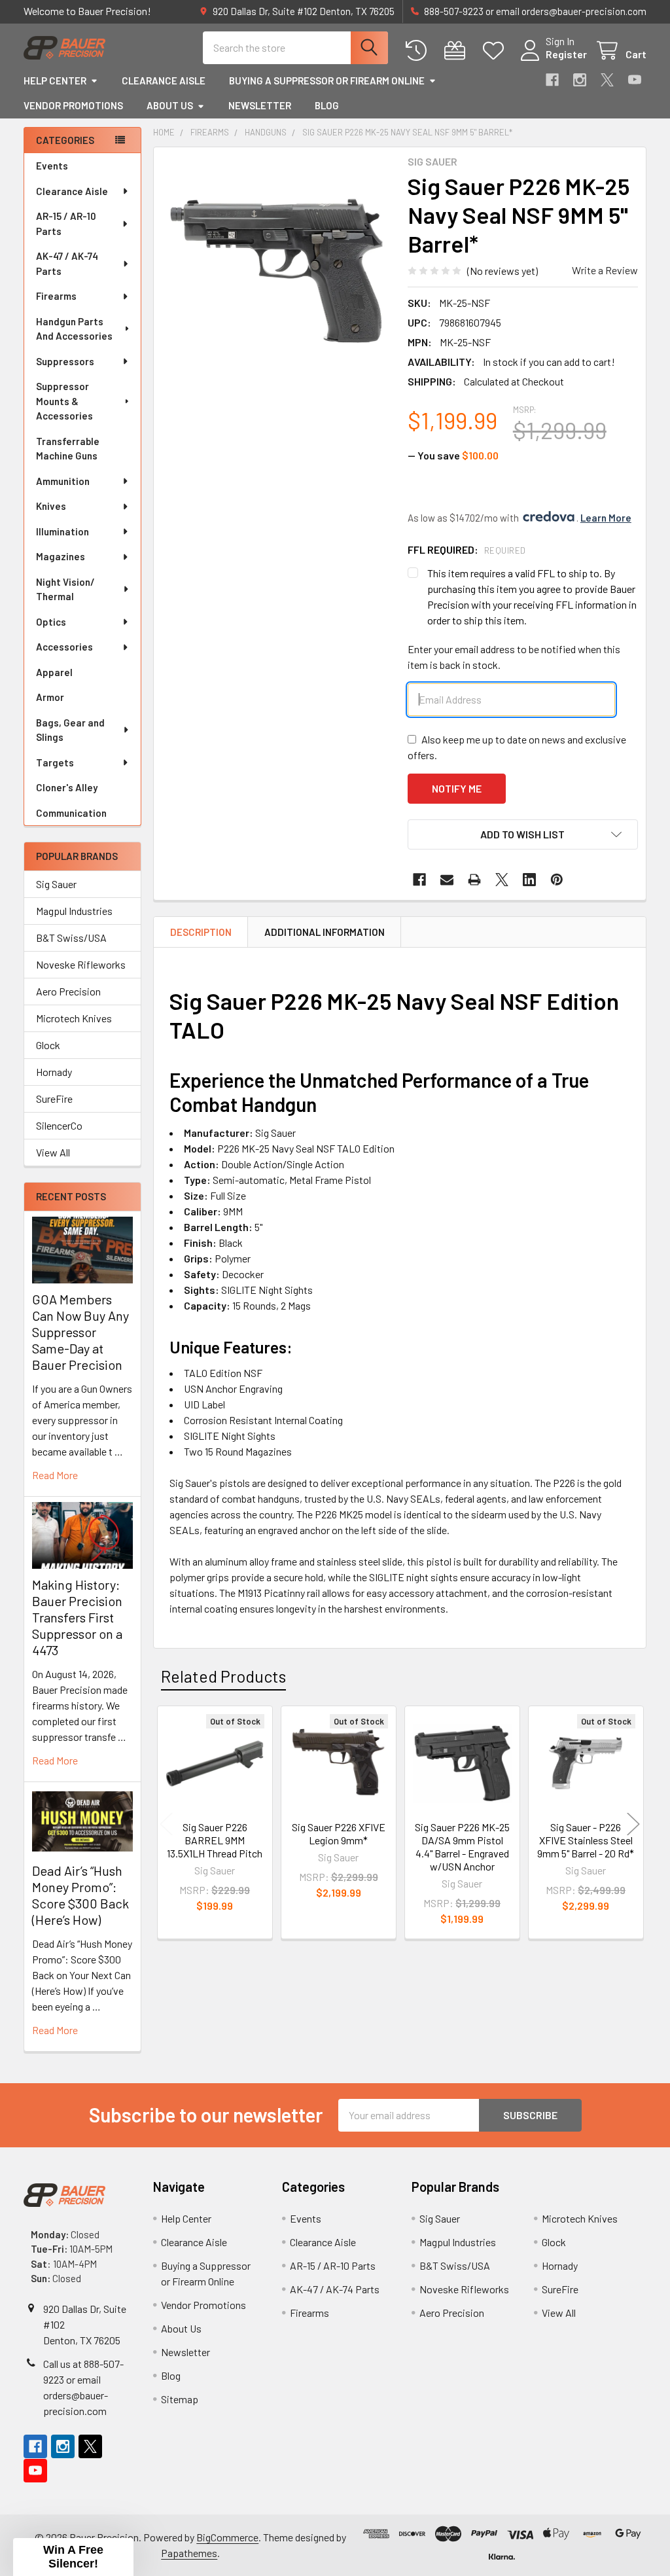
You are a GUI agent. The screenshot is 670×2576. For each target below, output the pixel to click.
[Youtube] (635, 80)
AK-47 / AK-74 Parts (67, 263)
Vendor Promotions (73, 105)
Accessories (64, 647)
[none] (277, 271)
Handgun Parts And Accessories (74, 329)
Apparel (54, 672)
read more (55, 1475)
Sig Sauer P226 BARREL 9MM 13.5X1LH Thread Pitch (215, 1840)
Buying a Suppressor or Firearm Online (327, 80)
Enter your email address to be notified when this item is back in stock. (514, 657)
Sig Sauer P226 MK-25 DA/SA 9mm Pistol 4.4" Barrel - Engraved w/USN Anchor (462, 1847)
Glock (48, 1045)
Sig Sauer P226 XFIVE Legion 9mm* (339, 1834)
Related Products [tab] (223, 1676)
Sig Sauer (56, 884)
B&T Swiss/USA (71, 938)
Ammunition (63, 481)
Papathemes (189, 2553)
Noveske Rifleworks (81, 964)
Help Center (55, 80)
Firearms (56, 296)
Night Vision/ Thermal (65, 589)
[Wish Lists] (496, 51)
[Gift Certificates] (458, 51)
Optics (51, 622)
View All (53, 1152)
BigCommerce (227, 2537)
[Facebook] (552, 80)
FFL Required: (467, 549)
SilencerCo (59, 1125)
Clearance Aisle (164, 80)
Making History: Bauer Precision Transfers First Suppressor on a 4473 (77, 1617)
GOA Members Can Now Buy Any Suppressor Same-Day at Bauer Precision (80, 1332)
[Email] (447, 880)
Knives (51, 506)
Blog (327, 105)
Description (201, 932)
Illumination (62, 531)
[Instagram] (580, 80)
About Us (170, 105)
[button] (523, 834)
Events (52, 166)
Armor (50, 697)
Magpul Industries (74, 911)
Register (566, 54)
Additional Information (325, 932)
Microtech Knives (74, 1018)
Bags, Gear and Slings (70, 730)
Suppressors (65, 361)
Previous (166, 1824)
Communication (71, 813)
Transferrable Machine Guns (68, 449)
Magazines (61, 556)
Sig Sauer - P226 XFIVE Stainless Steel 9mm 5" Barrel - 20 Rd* (586, 1840)
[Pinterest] (557, 880)
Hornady (54, 1072)
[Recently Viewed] (419, 51)
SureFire (54, 1099)
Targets (55, 762)
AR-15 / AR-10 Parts (66, 224)
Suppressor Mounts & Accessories (64, 401)
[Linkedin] (529, 880)
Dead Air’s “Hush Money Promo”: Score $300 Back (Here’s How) (80, 1895)
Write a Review (605, 270)
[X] (607, 80)
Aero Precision (68, 991)
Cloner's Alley (67, 787)
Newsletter (260, 105)
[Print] (474, 880)
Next (633, 1824)
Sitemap (180, 2399)
